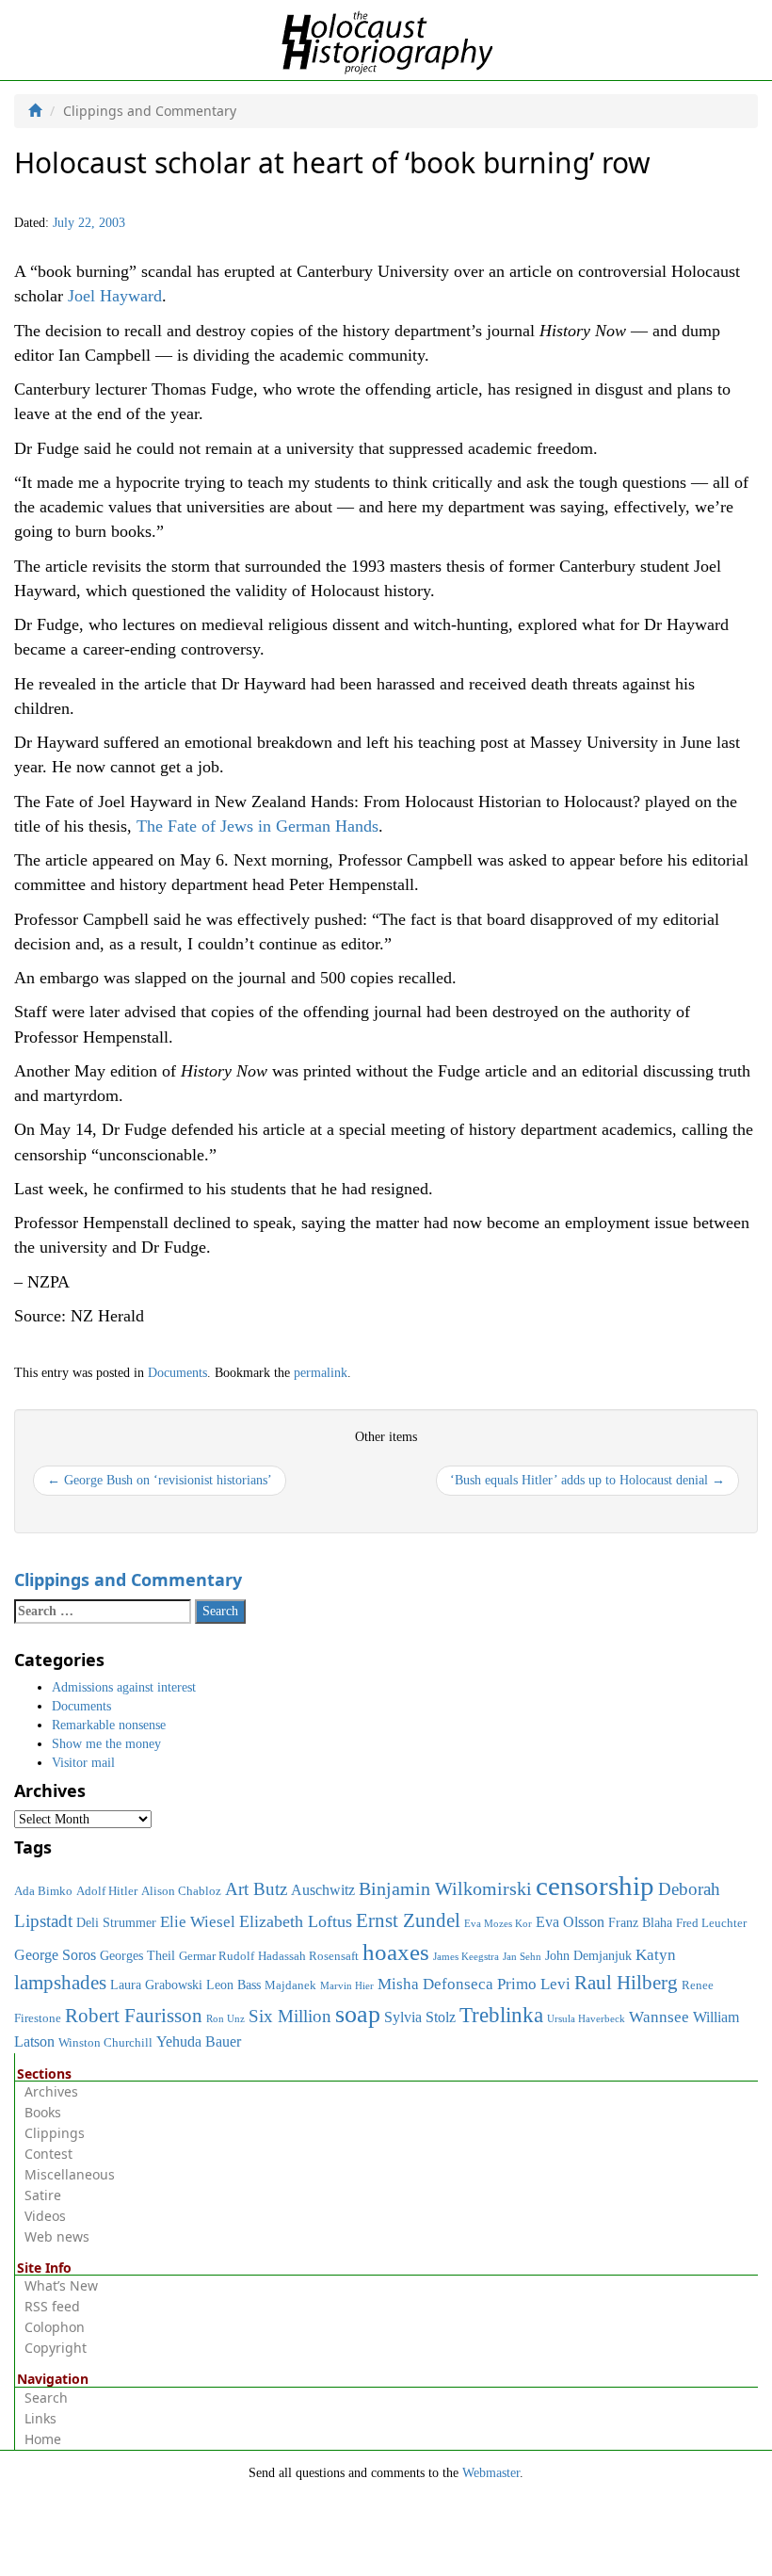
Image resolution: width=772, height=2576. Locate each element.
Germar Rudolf (217, 1956)
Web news (57, 2236)
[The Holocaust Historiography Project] (386, 39)
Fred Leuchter (711, 1923)
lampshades (60, 1983)
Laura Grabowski (156, 1985)
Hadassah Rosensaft (308, 1956)
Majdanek (290, 1985)
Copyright (56, 2348)
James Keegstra (466, 1957)
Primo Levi (534, 1984)
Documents (177, 1373)
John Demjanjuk (588, 1955)
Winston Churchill (105, 2043)
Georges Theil (137, 1955)
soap (358, 2014)
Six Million (290, 2016)
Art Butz (256, 1889)
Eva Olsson (570, 1922)
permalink (321, 1373)
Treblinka (501, 2015)
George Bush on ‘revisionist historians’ (160, 1480)
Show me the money (106, 1744)
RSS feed (52, 2306)
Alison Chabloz (181, 1891)
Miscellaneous (70, 2174)
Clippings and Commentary (128, 1580)
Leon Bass (233, 1985)
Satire (43, 2195)
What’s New (61, 2285)
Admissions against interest (124, 1687)
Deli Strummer (116, 1922)
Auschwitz (323, 1890)
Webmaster (491, 2473)
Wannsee (659, 2017)
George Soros (55, 1955)
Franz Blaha (640, 1922)
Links (40, 2418)
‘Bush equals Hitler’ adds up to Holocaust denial (587, 1480)
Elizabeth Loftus (296, 1921)
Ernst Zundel (408, 1920)
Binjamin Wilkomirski (445, 1888)
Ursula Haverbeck (586, 2019)
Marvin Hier (347, 1986)
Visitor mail (83, 1763)
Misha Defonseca (435, 1984)
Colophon (55, 2327)
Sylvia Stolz (420, 2017)
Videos (45, 2216)
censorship (595, 1886)
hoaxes (396, 1952)
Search (46, 2398)
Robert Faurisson (134, 2016)
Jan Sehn (522, 1957)
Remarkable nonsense (109, 1725)
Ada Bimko (43, 1891)
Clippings (55, 2133)
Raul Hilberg (626, 1983)
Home (43, 2439)
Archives (51, 2091)
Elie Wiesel (198, 1922)
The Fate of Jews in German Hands (257, 826)
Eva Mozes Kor (498, 1924)
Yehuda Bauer (199, 2041)
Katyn (656, 1955)
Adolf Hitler (107, 1891)
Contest (48, 2154)
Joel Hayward (115, 296)
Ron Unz (225, 2019)
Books (43, 2112)
